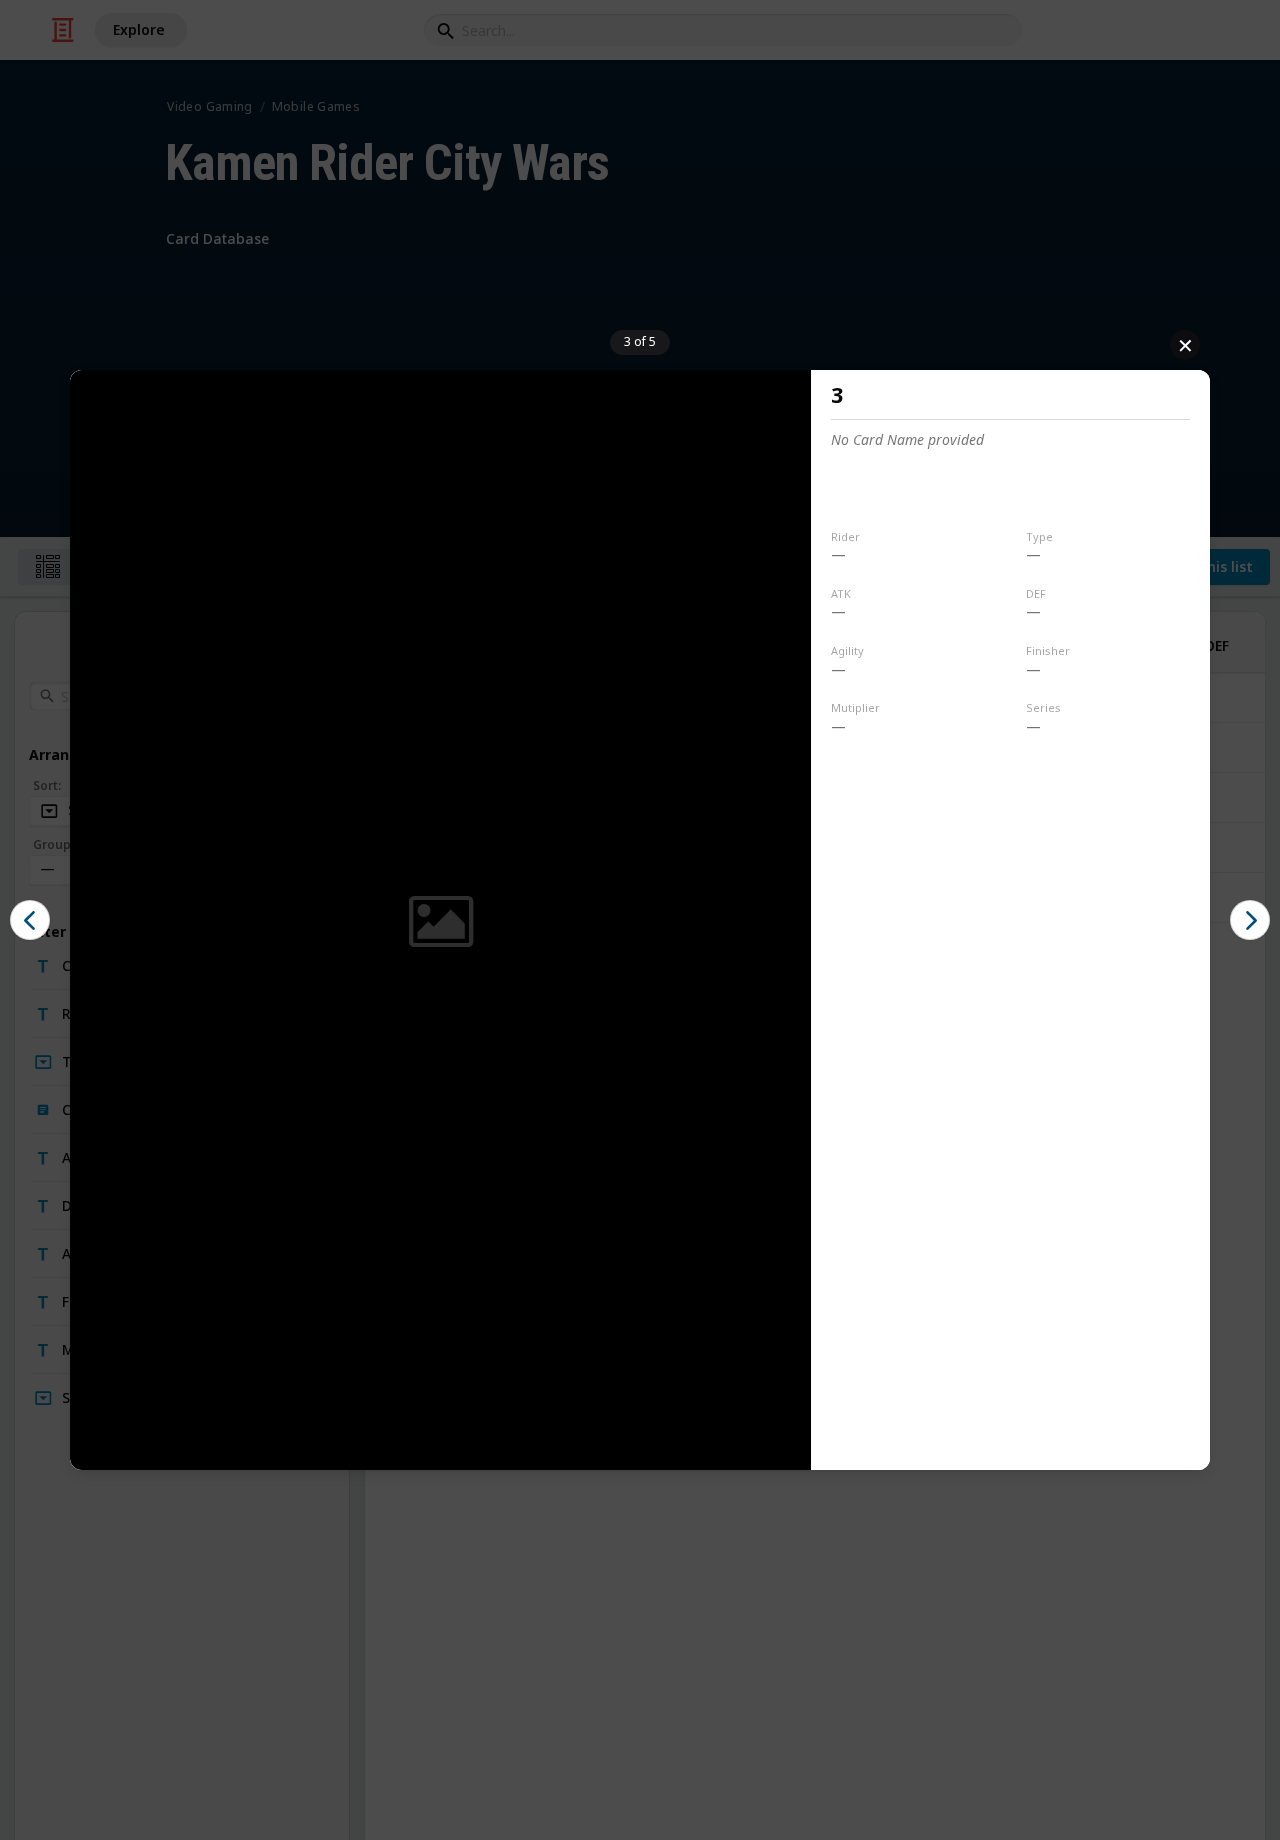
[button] (30, 920)
